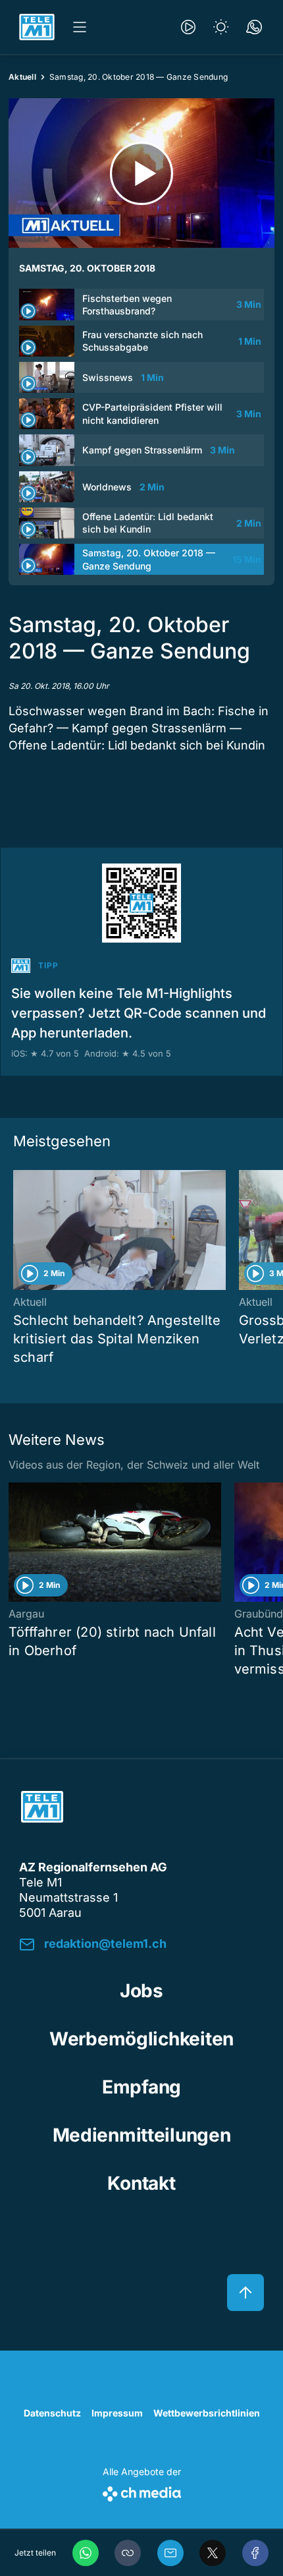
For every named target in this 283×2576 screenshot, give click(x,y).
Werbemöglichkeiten (141, 2039)
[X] (213, 2553)
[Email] (170, 2553)
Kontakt (141, 2183)
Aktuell (22, 77)
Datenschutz (52, 2413)
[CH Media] (142, 2491)
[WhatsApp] (86, 2553)
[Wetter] (221, 27)
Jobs (141, 1991)
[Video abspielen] (141, 173)
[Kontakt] (254, 27)
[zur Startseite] (37, 27)
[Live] (188, 27)
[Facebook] (255, 2553)
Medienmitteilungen (142, 2135)
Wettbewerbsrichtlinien (207, 2413)
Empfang (141, 2087)
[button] (128, 2553)
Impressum (117, 2413)
